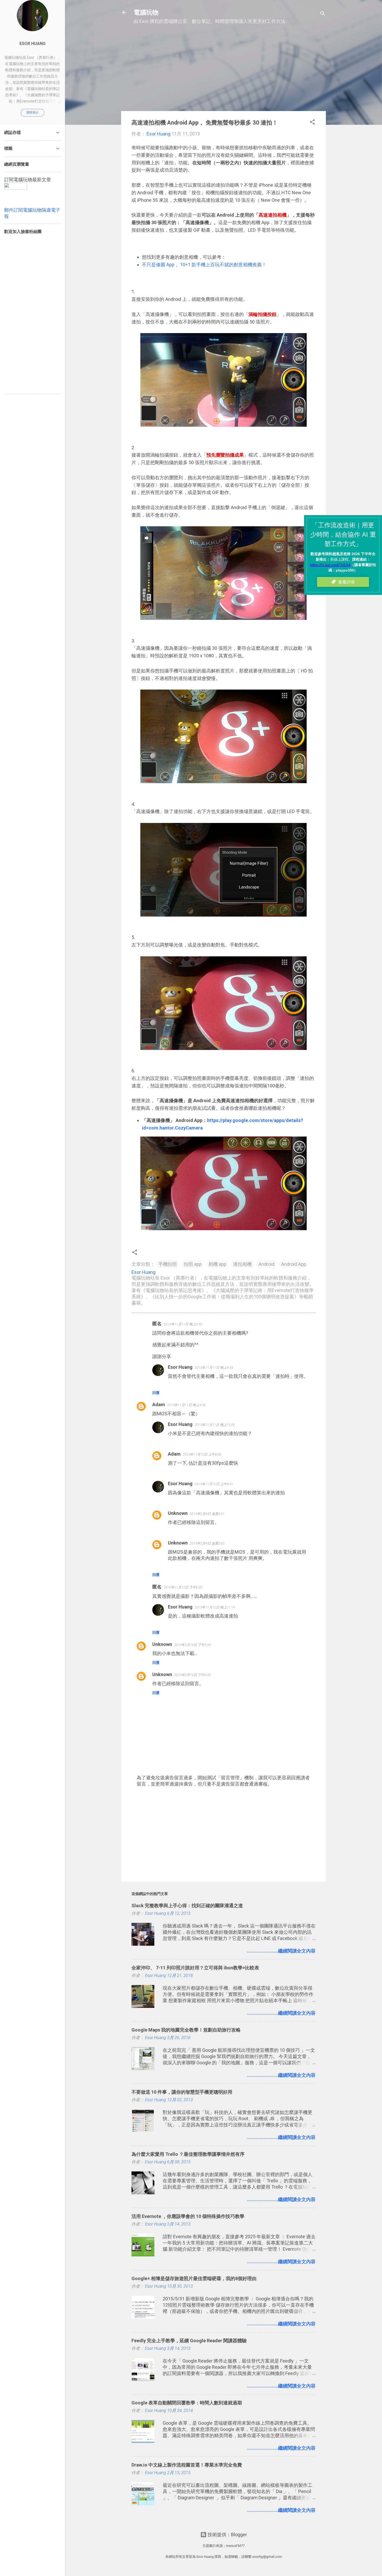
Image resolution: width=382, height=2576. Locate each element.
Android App (294, 1264)
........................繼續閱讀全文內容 (281, 1951)
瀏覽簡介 (32, 113)
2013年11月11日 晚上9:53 (214, 1368)
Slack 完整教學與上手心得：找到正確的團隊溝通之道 (187, 1906)
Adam (159, 1404)
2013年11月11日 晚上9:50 (183, 1324)
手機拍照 (168, 1264)
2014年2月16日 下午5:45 (192, 1645)
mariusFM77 (235, 2546)
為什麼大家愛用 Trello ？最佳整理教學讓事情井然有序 (188, 2154)
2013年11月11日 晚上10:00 (215, 1425)
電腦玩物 (146, 12)
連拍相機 (242, 1264)
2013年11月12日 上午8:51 (214, 1484)
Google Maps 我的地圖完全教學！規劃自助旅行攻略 (186, 2030)
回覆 (156, 1393)
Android (266, 1264)
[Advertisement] (223, 70)
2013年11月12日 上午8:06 (202, 1454)
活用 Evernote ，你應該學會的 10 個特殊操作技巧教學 (188, 2216)
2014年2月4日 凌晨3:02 (207, 1543)
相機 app (217, 1264)
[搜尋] (323, 14)
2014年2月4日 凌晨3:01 (207, 1514)
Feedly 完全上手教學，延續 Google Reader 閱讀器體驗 (189, 2341)
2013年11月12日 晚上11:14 (215, 1607)
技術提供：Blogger (227, 2535)
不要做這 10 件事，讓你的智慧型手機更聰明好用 (182, 2092)
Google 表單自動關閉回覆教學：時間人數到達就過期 (187, 2403)
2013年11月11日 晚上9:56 (186, 1405)
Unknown (178, 1513)
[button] (312, 123)
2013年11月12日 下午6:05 (183, 1587)
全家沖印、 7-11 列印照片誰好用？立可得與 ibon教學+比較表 (195, 1968)
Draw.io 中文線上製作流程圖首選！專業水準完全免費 (187, 2465)
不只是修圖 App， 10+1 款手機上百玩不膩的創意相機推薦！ (204, 265)
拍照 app (193, 1264)
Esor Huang (180, 1367)
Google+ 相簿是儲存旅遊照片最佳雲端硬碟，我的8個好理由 (194, 2278)
